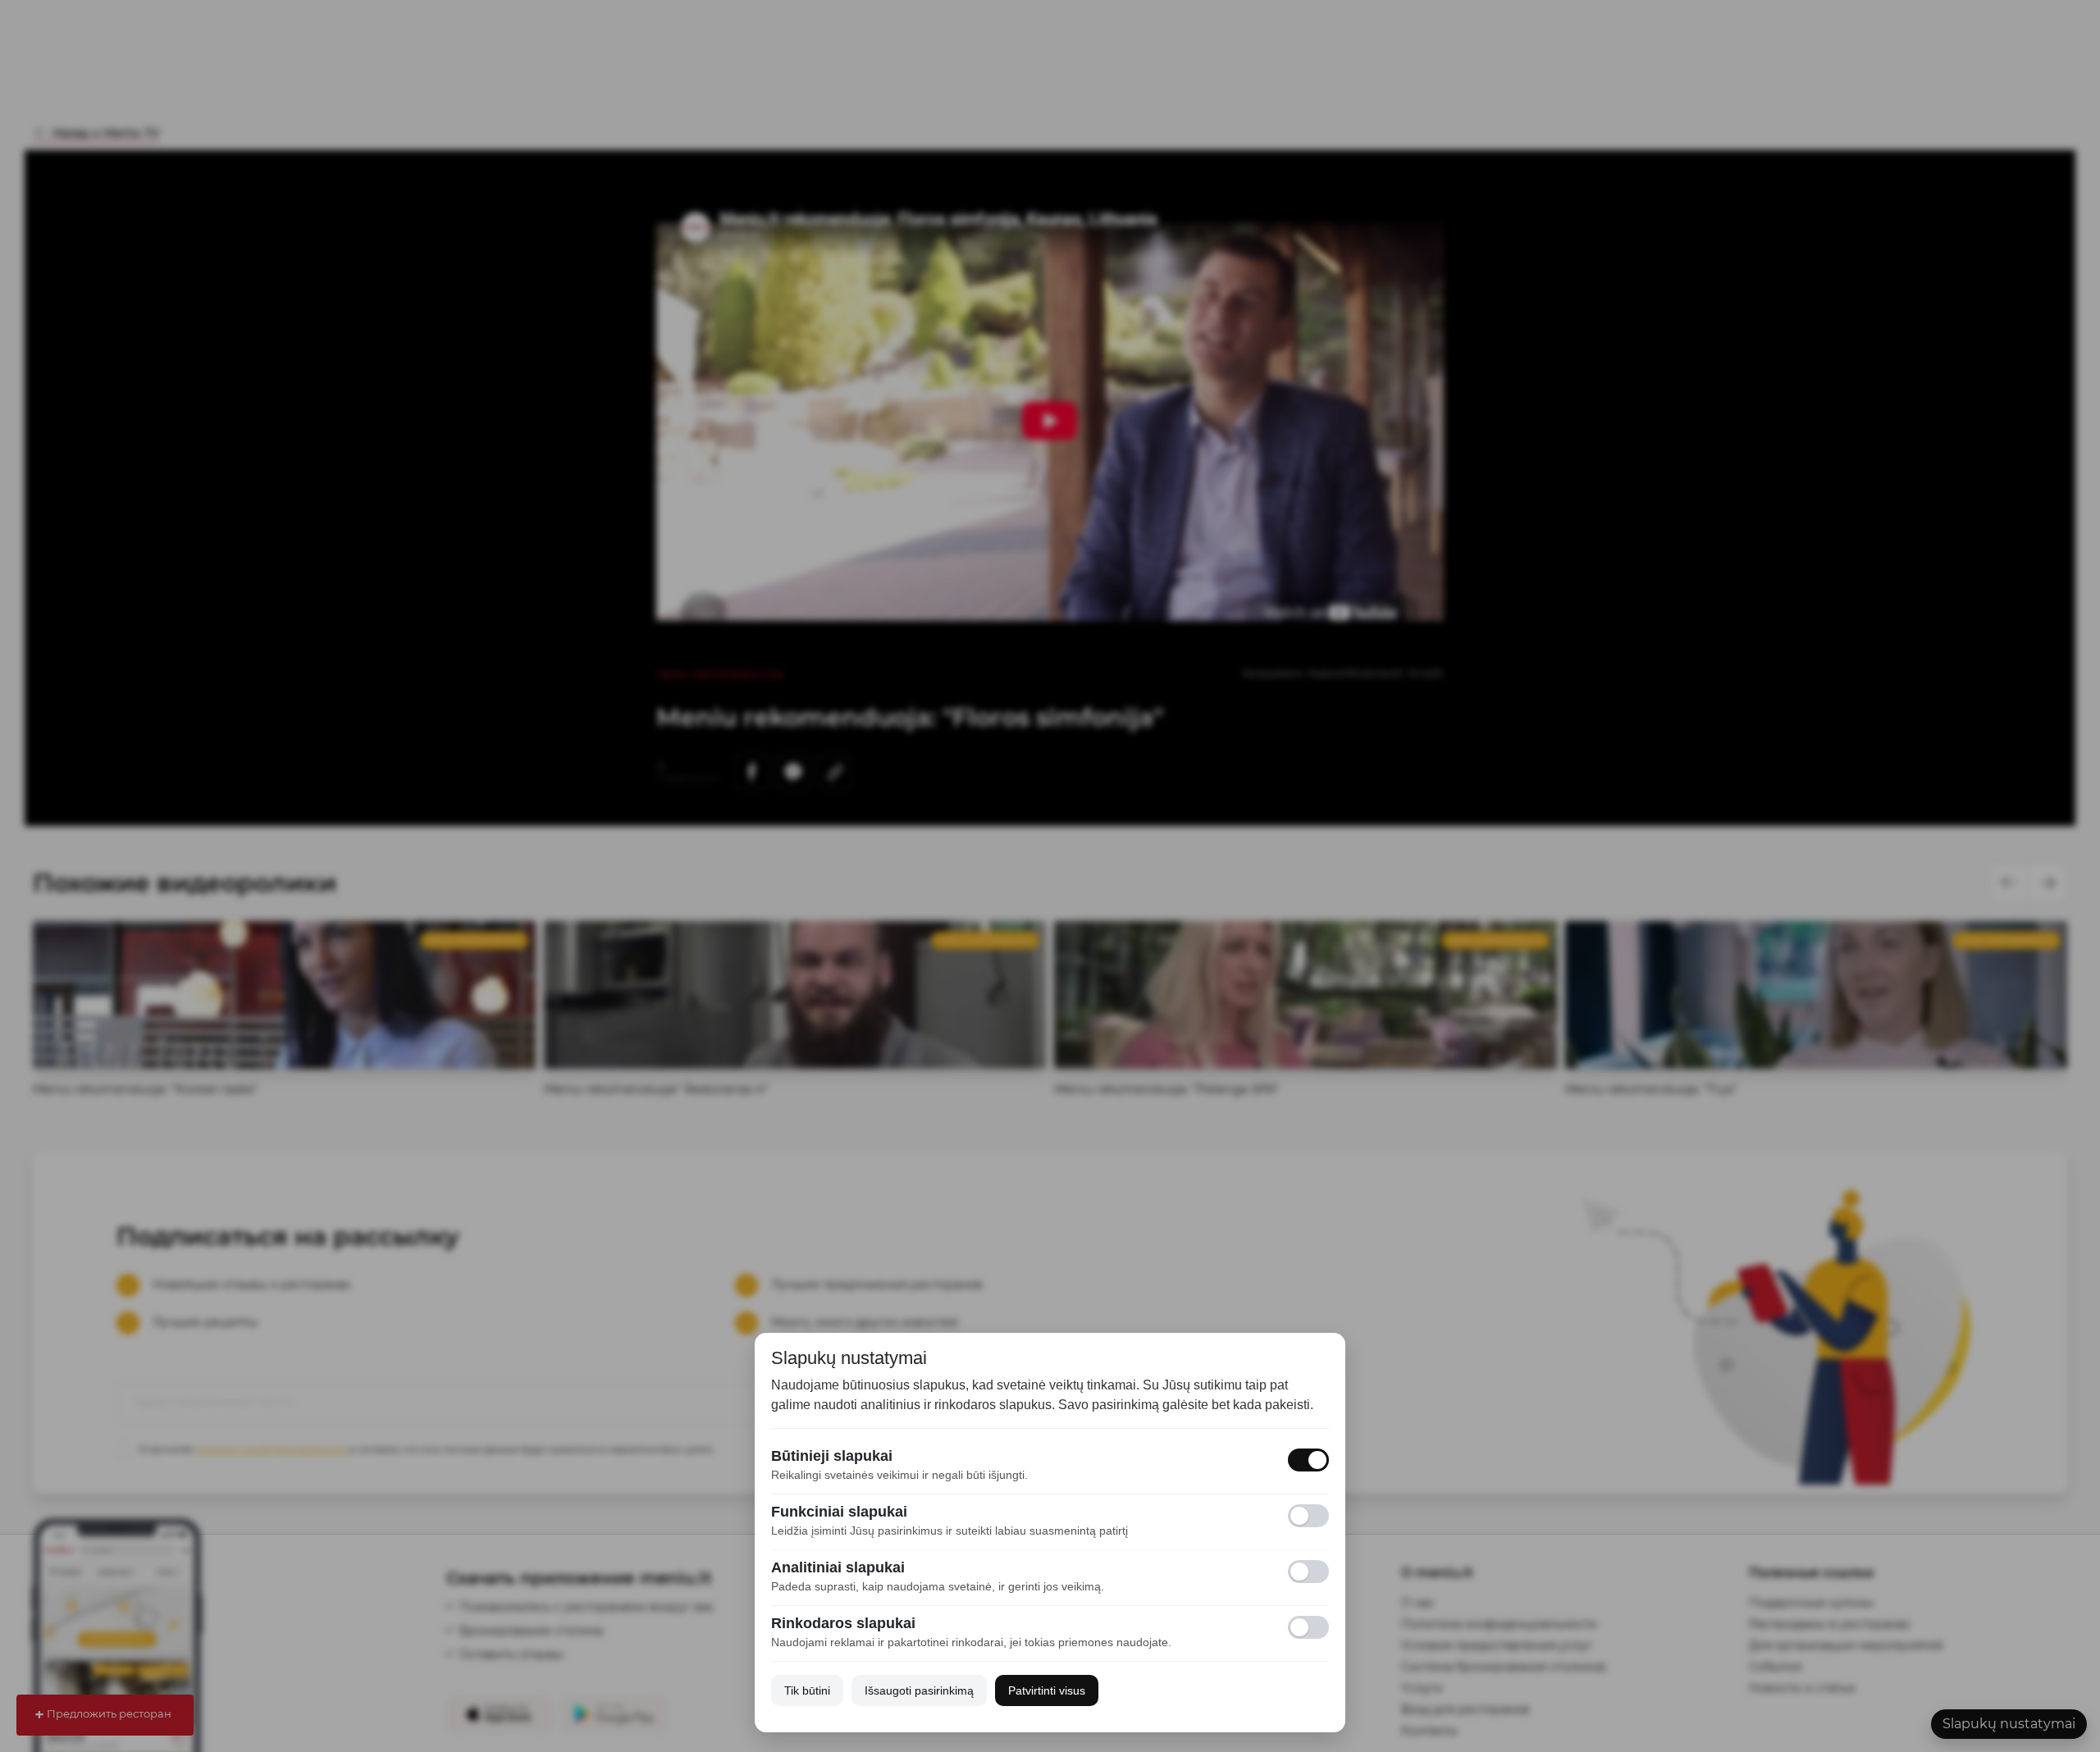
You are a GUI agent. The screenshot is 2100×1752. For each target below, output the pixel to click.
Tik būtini (807, 1690)
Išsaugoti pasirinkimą (919, 1690)
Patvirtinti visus (1047, 1690)
